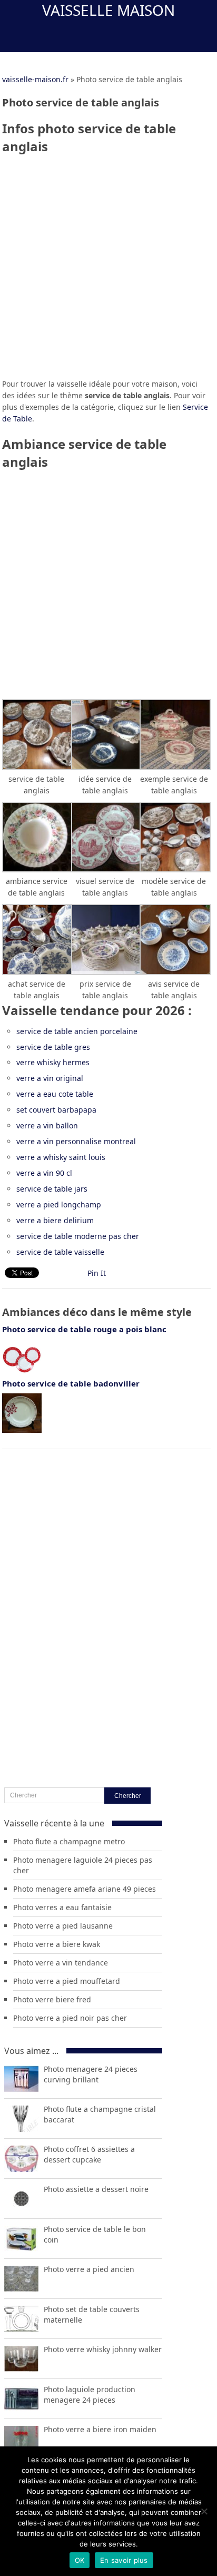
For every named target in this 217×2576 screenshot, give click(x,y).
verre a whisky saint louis (61, 1157)
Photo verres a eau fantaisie (62, 1907)
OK (80, 2560)
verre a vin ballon (47, 1125)
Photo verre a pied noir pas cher (70, 2018)
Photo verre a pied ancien (89, 2269)
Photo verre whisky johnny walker (103, 2349)
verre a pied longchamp (59, 1205)
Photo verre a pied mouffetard (67, 1981)
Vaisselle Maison (108, 10)
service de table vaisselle (60, 1252)
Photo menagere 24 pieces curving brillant (91, 2074)
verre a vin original (50, 1078)
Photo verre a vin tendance (61, 1963)
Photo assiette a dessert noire (96, 2189)
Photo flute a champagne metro (69, 1841)
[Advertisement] (108, 270)
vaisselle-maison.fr (35, 79)
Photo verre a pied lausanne (63, 1926)
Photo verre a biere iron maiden (100, 2429)
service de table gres (53, 1047)
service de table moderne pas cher (78, 1236)
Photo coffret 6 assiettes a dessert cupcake (89, 2154)
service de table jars (52, 1189)
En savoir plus (124, 2560)
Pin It (97, 1273)
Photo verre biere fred (52, 1999)
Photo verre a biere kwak (57, 1944)
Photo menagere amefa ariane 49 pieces (85, 1889)
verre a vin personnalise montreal (76, 1141)
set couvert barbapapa (56, 1110)
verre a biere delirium (55, 1220)
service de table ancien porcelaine (77, 1031)
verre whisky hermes (53, 1062)
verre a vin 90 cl (44, 1173)
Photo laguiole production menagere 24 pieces (90, 2395)
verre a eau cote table (55, 1094)
